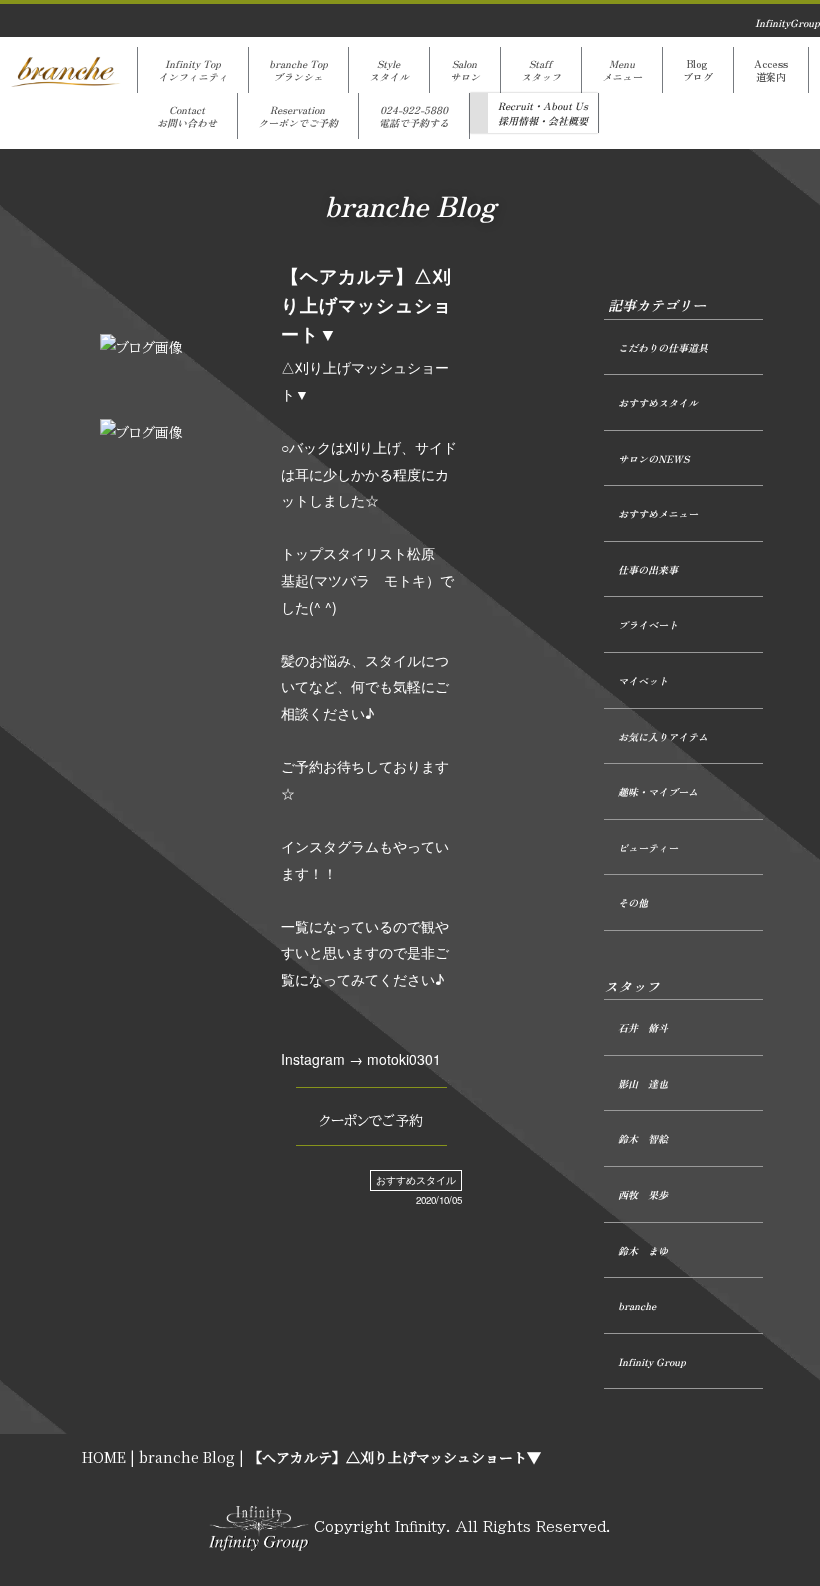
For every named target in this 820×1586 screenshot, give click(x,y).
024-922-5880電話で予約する (414, 116)
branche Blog (187, 1457)
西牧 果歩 (643, 1194)
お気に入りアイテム (663, 736)
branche (637, 1305)
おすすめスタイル (416, 1180)
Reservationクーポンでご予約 (298, 116)
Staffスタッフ (541, 70)
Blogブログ (698, 70)
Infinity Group (652, 1361)
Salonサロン (465, 70)
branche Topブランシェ (298, 70)
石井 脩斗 (643, 1027)
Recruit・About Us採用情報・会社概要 (543, 113)
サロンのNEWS (653, 458)
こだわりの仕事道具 (663, 347)
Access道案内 (771, 70)
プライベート (648, 624)
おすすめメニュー (658, 513)
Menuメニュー (622, 70)
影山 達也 (643, 1083)
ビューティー (648, 847)
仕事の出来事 (648, 569)
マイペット (643, 680)
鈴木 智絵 (643, 1138)
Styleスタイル (389, 70)
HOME (104, 1457)
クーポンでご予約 (371, 1121)
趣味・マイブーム (658, 791)
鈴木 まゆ (643, 1250)
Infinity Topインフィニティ (193, 70)
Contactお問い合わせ (187, 116)
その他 (633, 902)
